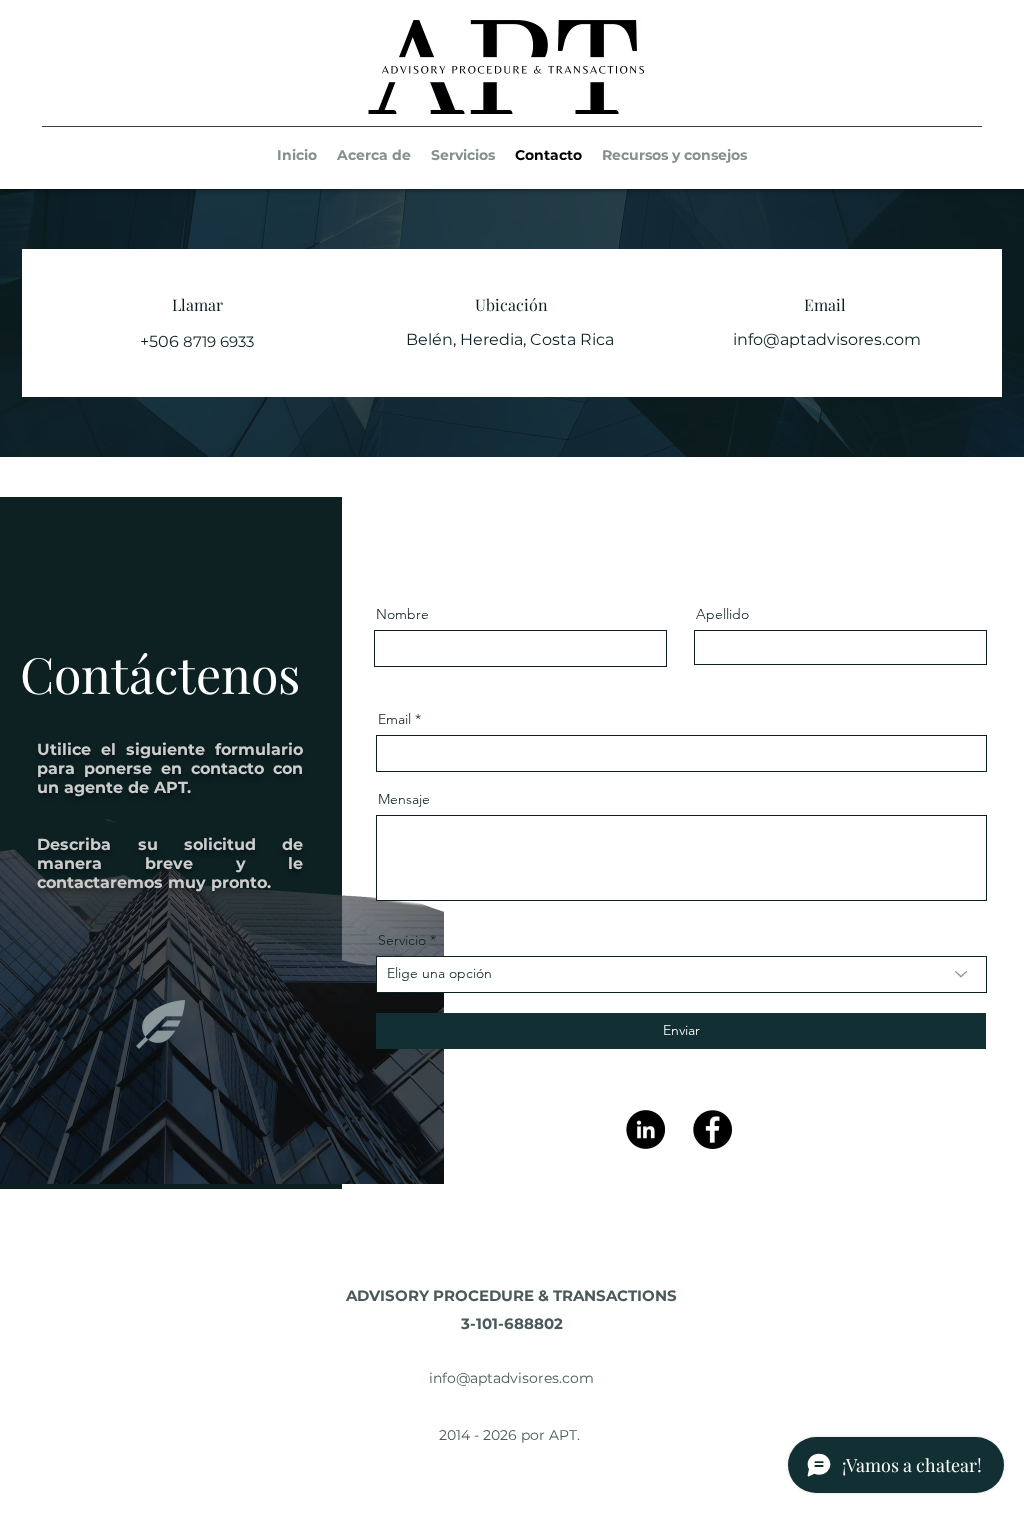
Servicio (402, 940)
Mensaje (404, 799)
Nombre (402, 614)
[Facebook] (712, 1129)
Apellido (722, 614)
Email (394, 719)
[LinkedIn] (645, 1129)
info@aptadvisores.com (827, 339)
